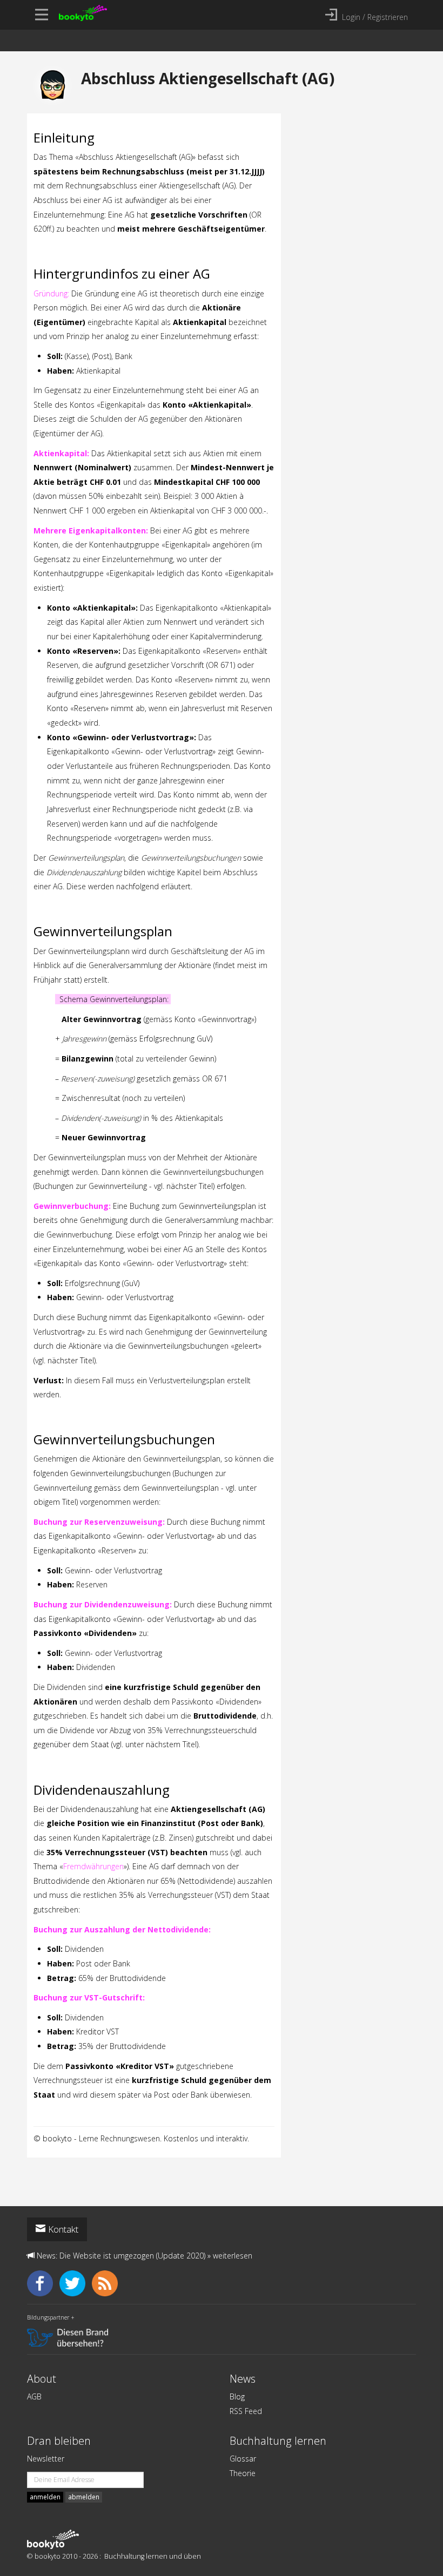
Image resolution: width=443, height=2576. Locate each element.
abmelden (84, 2497)
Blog (237, 2396)
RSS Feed (246, 2411)
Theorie (243, 2473)
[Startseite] (53, 2539)
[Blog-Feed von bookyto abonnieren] (107, 2283)
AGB (34, 2396)
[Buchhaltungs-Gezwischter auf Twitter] (76, 2283)
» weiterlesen (230, 2256)
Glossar (243, 2459)
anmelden (45, 2497)
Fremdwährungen (93, 1866)
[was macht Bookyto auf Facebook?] (43, 2283)
